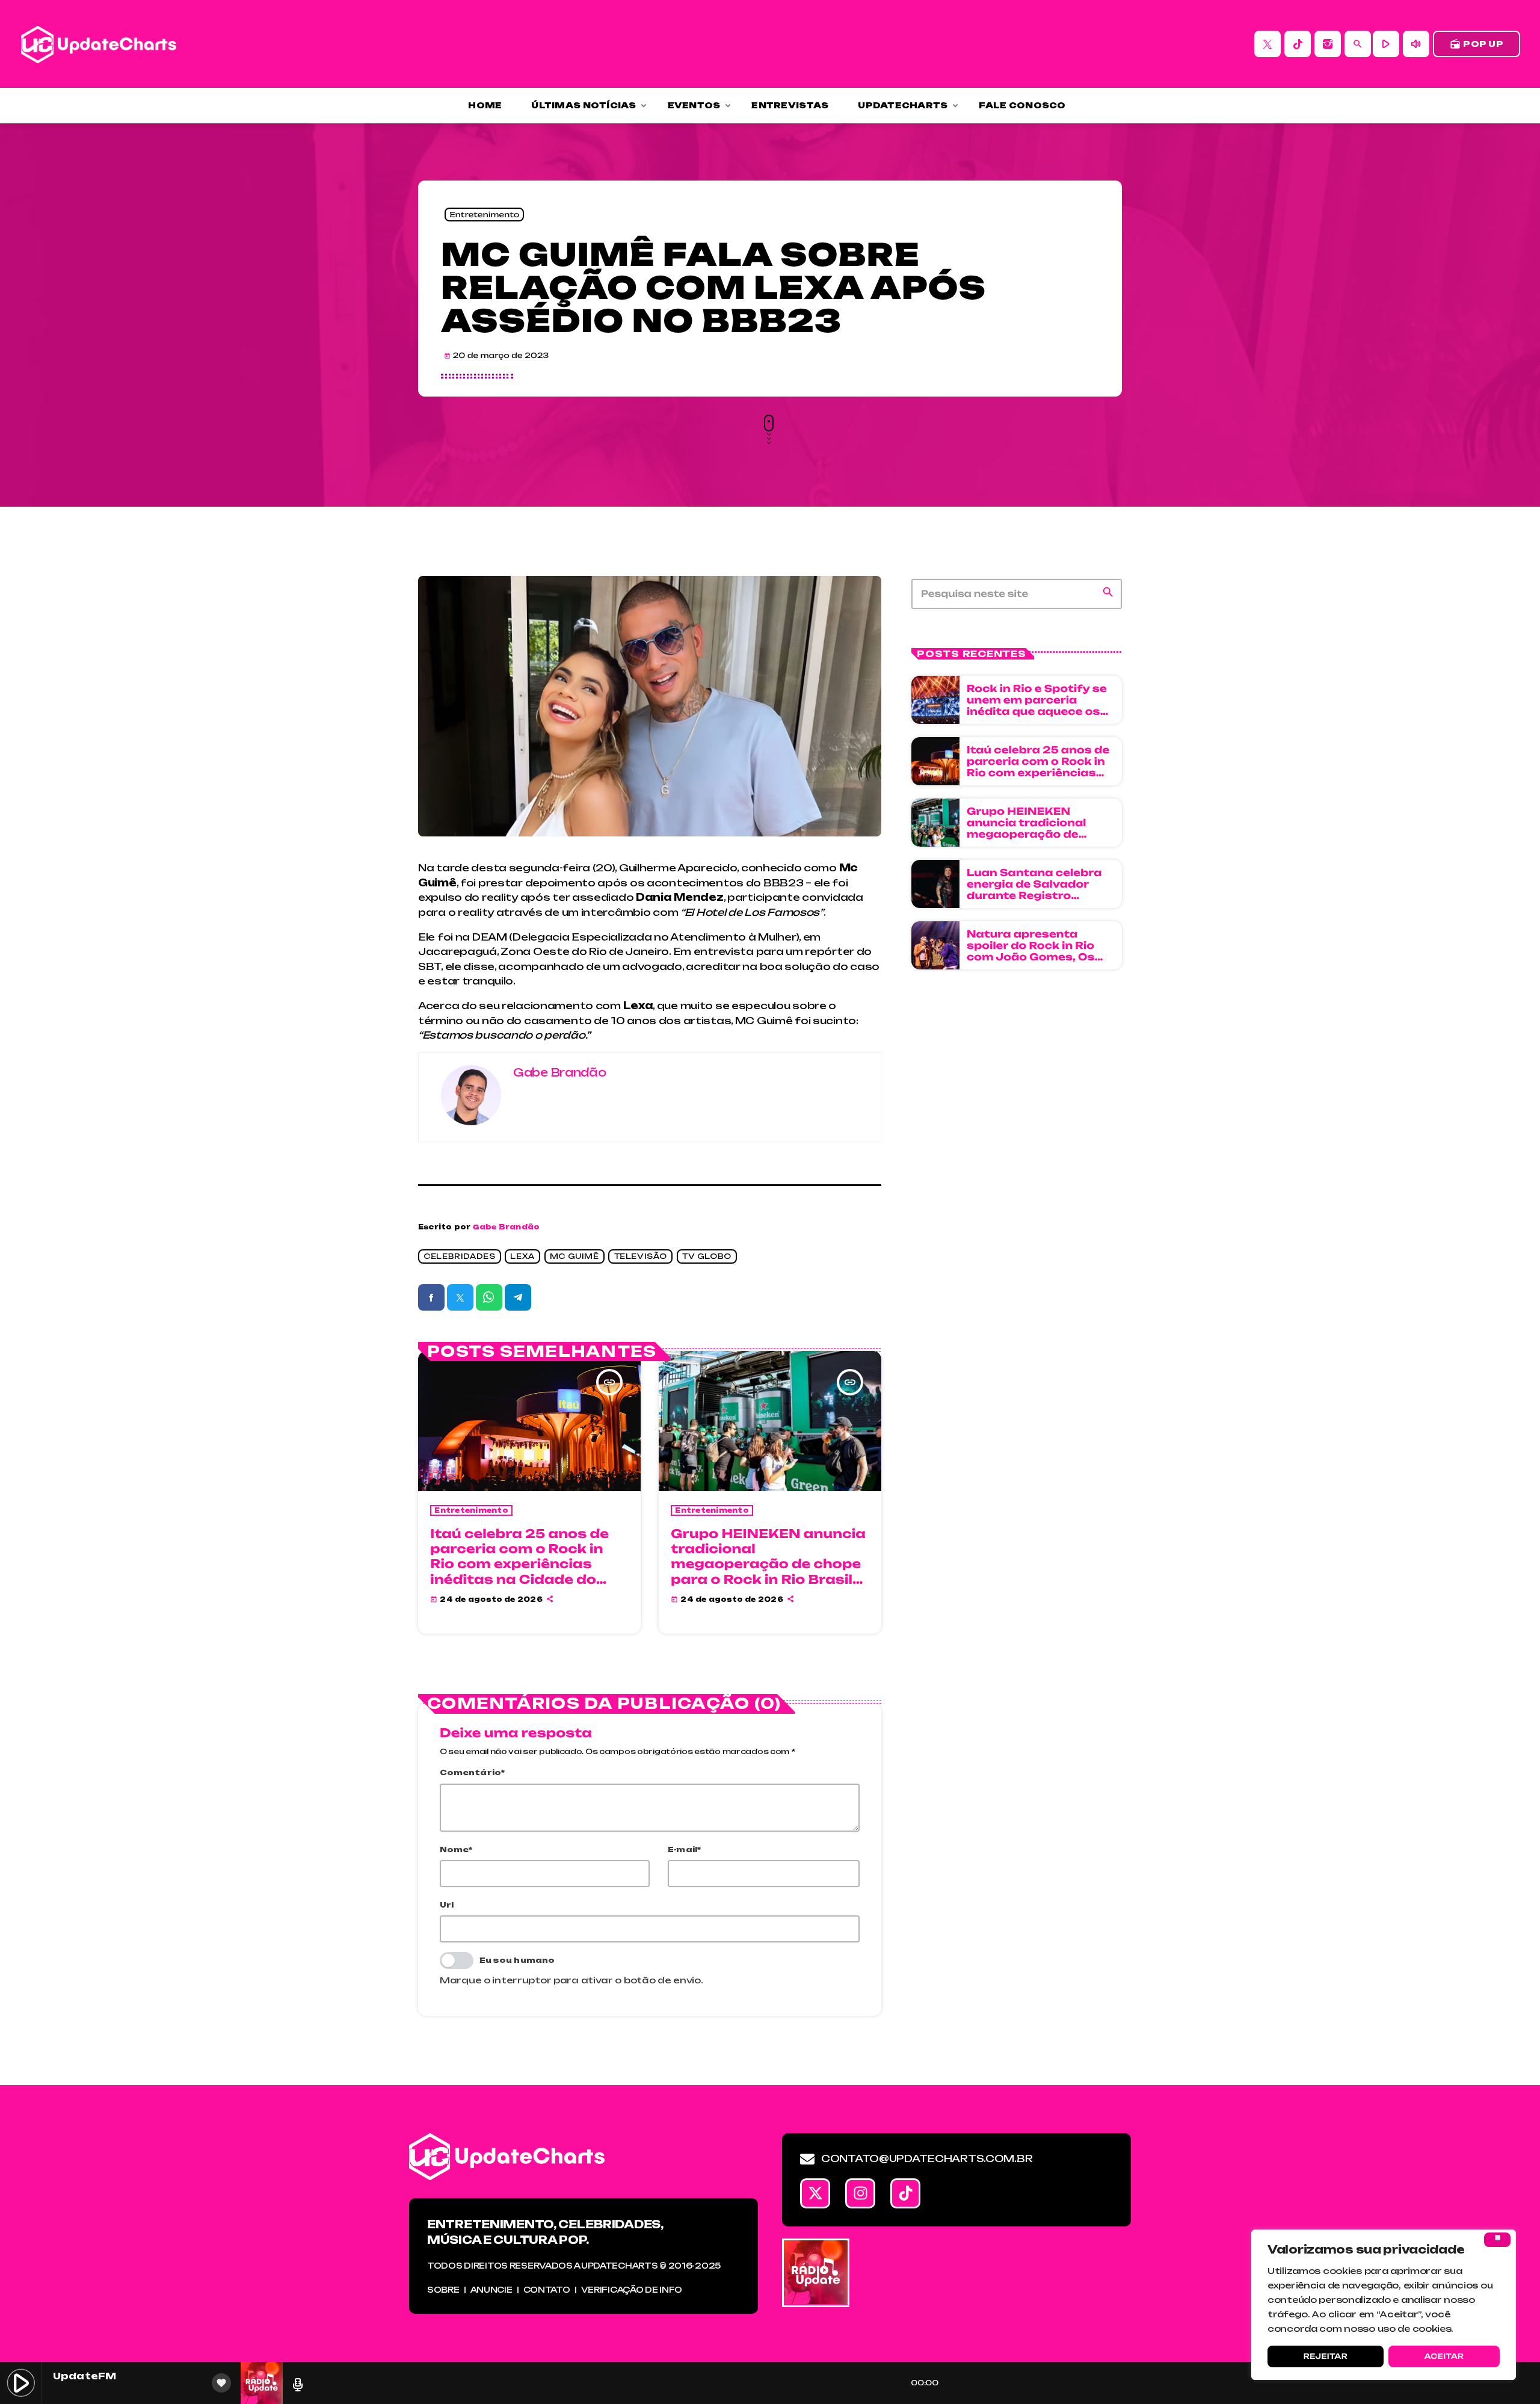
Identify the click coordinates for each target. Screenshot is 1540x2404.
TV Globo (707, 1257)
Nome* (456, 1849)
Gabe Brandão (507, 1227)
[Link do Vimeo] (99, 44)
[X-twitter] (815, 2193)
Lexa (522, 1257)
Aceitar (1444, 2356)
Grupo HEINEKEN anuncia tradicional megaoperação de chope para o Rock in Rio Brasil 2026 (768, 1564)
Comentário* (473, 1772)
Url (447, 1905)
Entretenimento (484, 215)
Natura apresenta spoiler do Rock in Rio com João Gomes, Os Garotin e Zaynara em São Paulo (1033, 957)
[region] (1384, 2305)
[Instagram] (1328, 44)
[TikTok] (1298, 44)
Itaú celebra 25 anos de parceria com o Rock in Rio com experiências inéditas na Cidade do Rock (519, 1564)
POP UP (1477, 44)
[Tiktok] (905, 2193)
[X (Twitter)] (1267, 44)
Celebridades (459, 1257)
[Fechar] (1497, 2240)
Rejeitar (1326, 2356)
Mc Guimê (574, 1257)
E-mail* (685, 1849)
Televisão (641, 1257)
